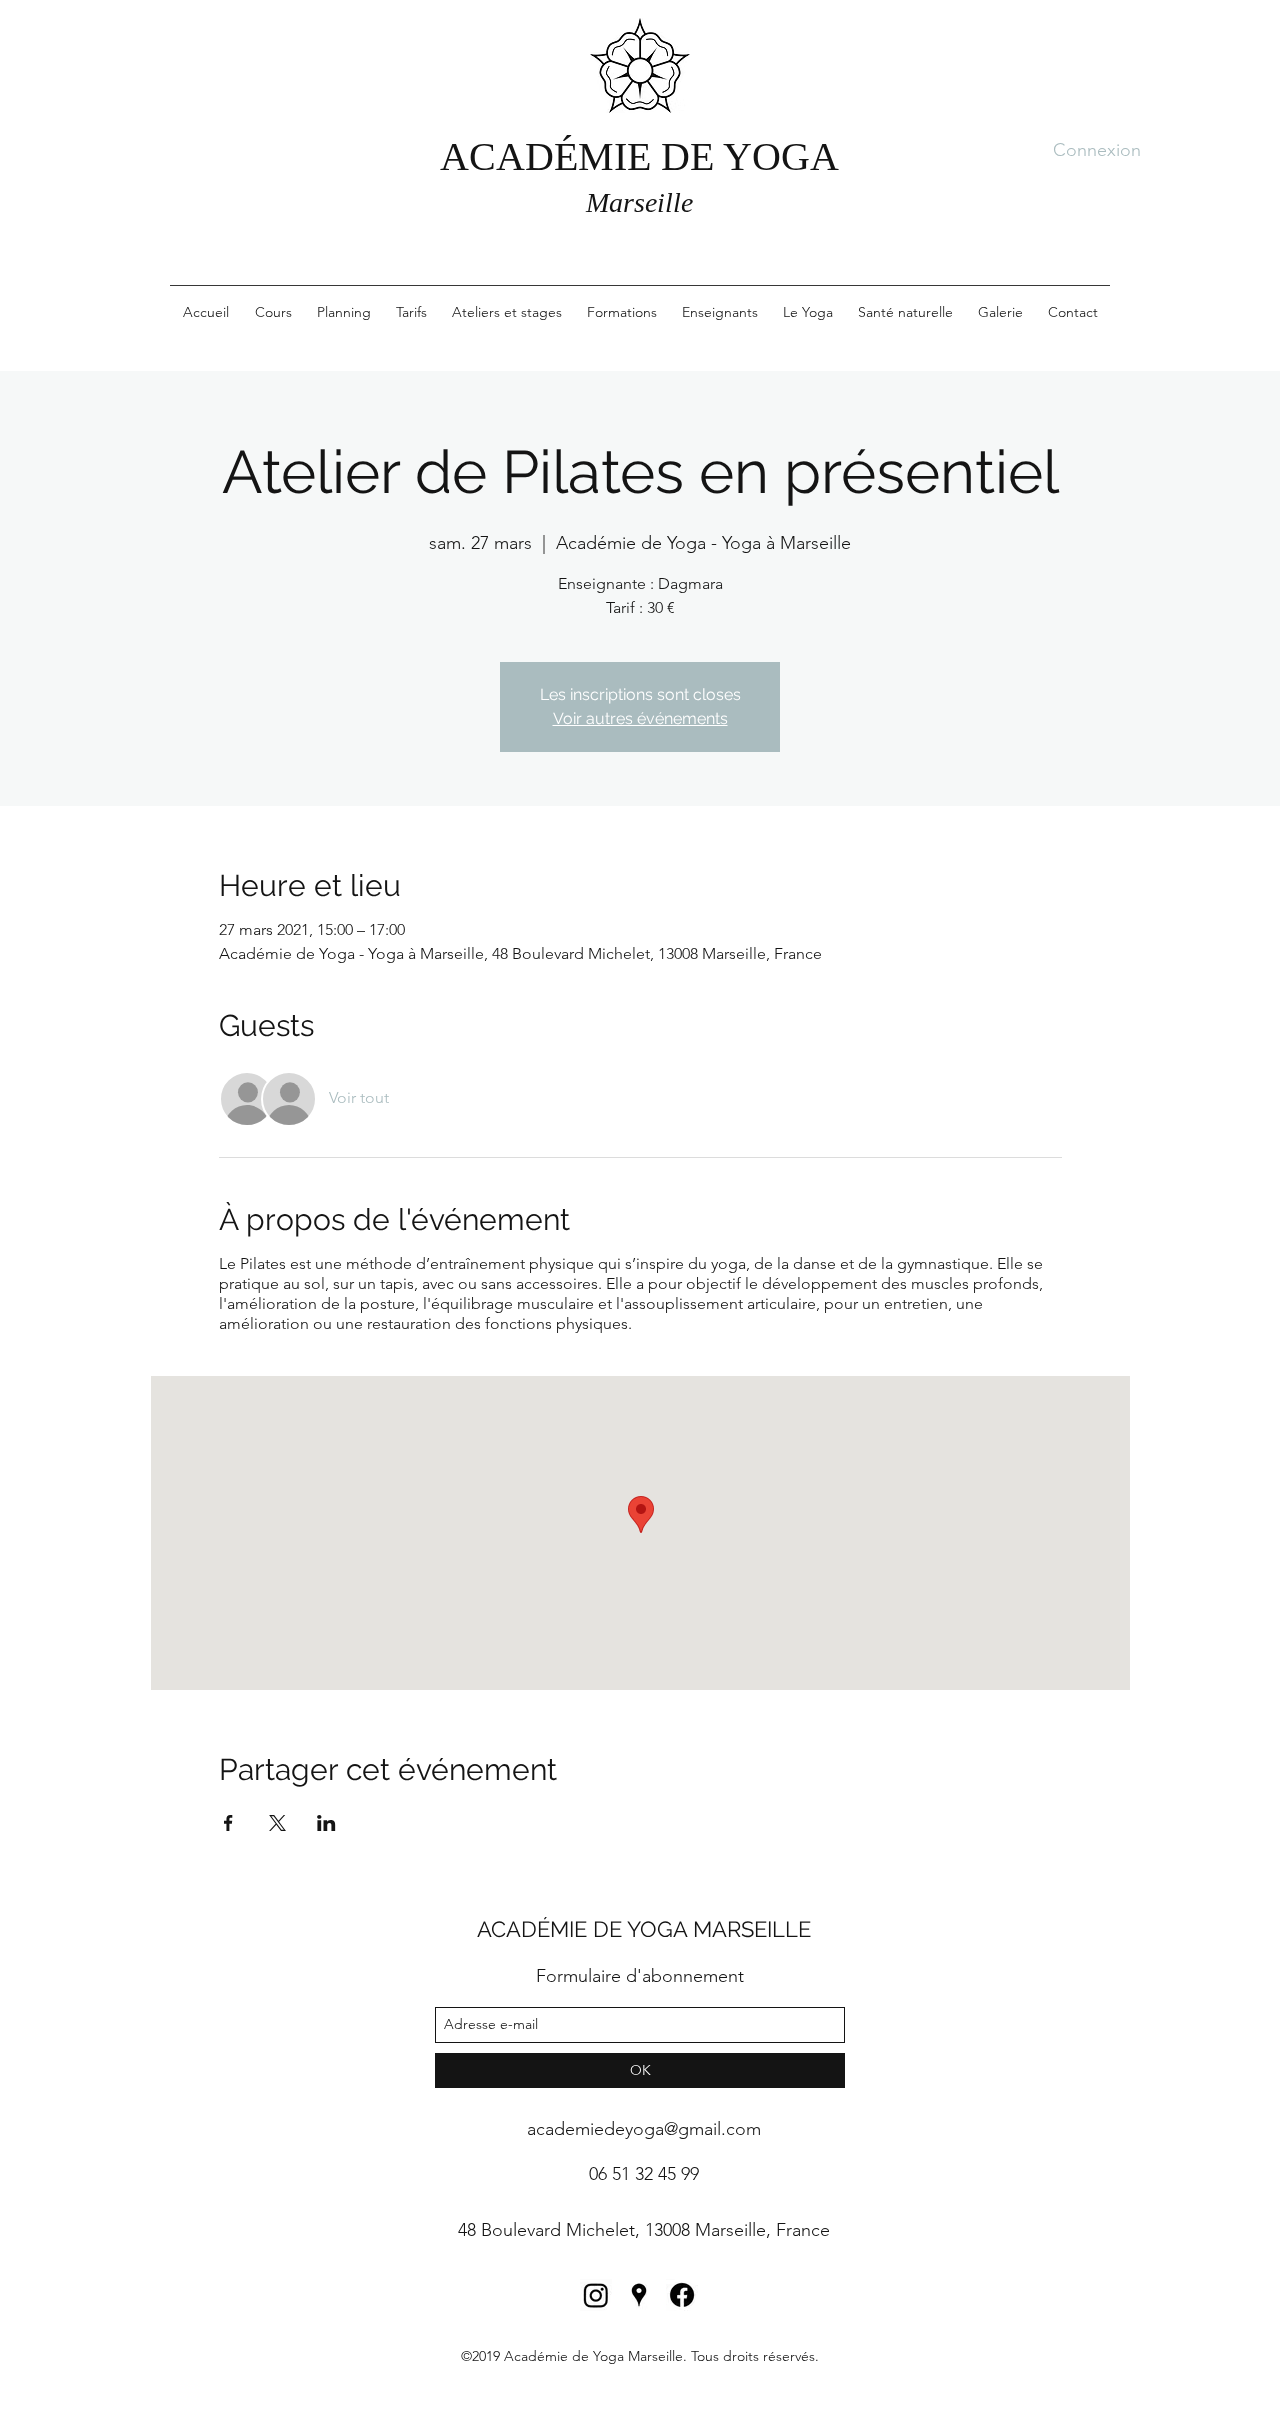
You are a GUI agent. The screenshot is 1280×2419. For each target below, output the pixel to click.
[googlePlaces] (639, 2295)
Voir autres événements (640, 718)
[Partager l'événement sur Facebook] (228, 1823)
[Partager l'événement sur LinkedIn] (326, 1823)
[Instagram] (596, 2295)
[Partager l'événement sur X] (277, 1823)
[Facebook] (682, 2295)
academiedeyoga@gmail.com (644, 2129)
